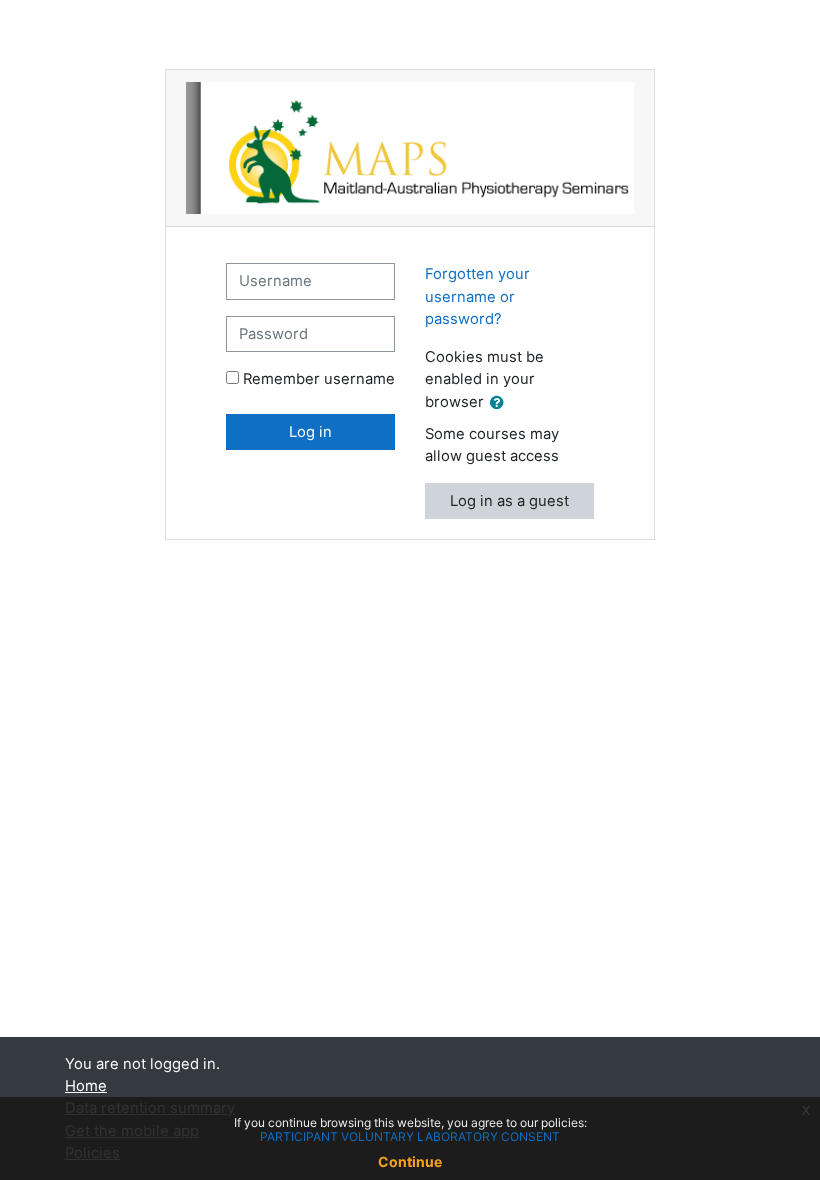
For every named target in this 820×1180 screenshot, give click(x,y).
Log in (310, 432)
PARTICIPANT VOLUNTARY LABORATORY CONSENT (410, 1136)
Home (86, 1086)
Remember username (319, 379)
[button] (501, 403)
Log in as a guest (509, 501)
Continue (410, 1161)
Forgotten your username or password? (477, 296)
